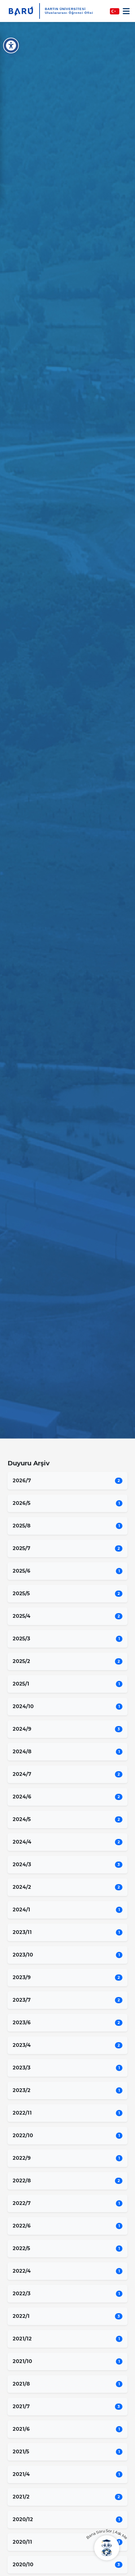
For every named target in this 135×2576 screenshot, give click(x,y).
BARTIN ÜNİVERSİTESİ (65, 9)
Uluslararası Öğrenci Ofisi (69, 13)
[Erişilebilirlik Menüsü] (11, 45)
